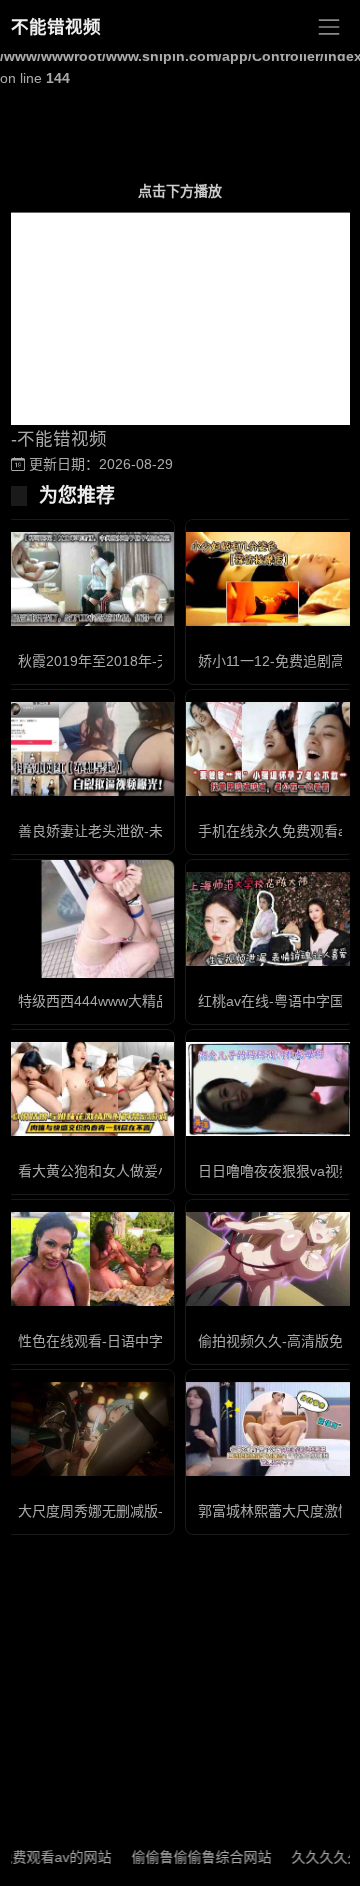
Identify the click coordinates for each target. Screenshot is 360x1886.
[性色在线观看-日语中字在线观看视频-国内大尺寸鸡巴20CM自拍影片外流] (90, 1259)
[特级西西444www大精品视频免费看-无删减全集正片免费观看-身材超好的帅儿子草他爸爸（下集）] (90, 919)
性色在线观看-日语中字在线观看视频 (132, 1341)
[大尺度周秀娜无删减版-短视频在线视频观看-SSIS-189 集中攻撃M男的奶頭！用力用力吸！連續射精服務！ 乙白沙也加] (90, 1429)
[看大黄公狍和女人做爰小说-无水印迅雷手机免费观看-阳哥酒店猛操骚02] (90, 1089)
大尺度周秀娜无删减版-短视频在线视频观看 (153, 1511)
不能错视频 (56, 27)
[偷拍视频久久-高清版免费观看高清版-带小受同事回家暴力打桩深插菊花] (270, 1259)
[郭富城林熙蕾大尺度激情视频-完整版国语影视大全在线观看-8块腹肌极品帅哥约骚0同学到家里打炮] (270, 1429)
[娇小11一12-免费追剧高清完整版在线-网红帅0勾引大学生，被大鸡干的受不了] (270, 579)
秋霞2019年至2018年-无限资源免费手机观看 (157, 661)
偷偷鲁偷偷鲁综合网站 (183, 1857)
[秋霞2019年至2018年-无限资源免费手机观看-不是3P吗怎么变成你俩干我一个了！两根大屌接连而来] (90, 579)
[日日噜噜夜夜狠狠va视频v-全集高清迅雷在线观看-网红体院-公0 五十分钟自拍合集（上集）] (270, 1089)
